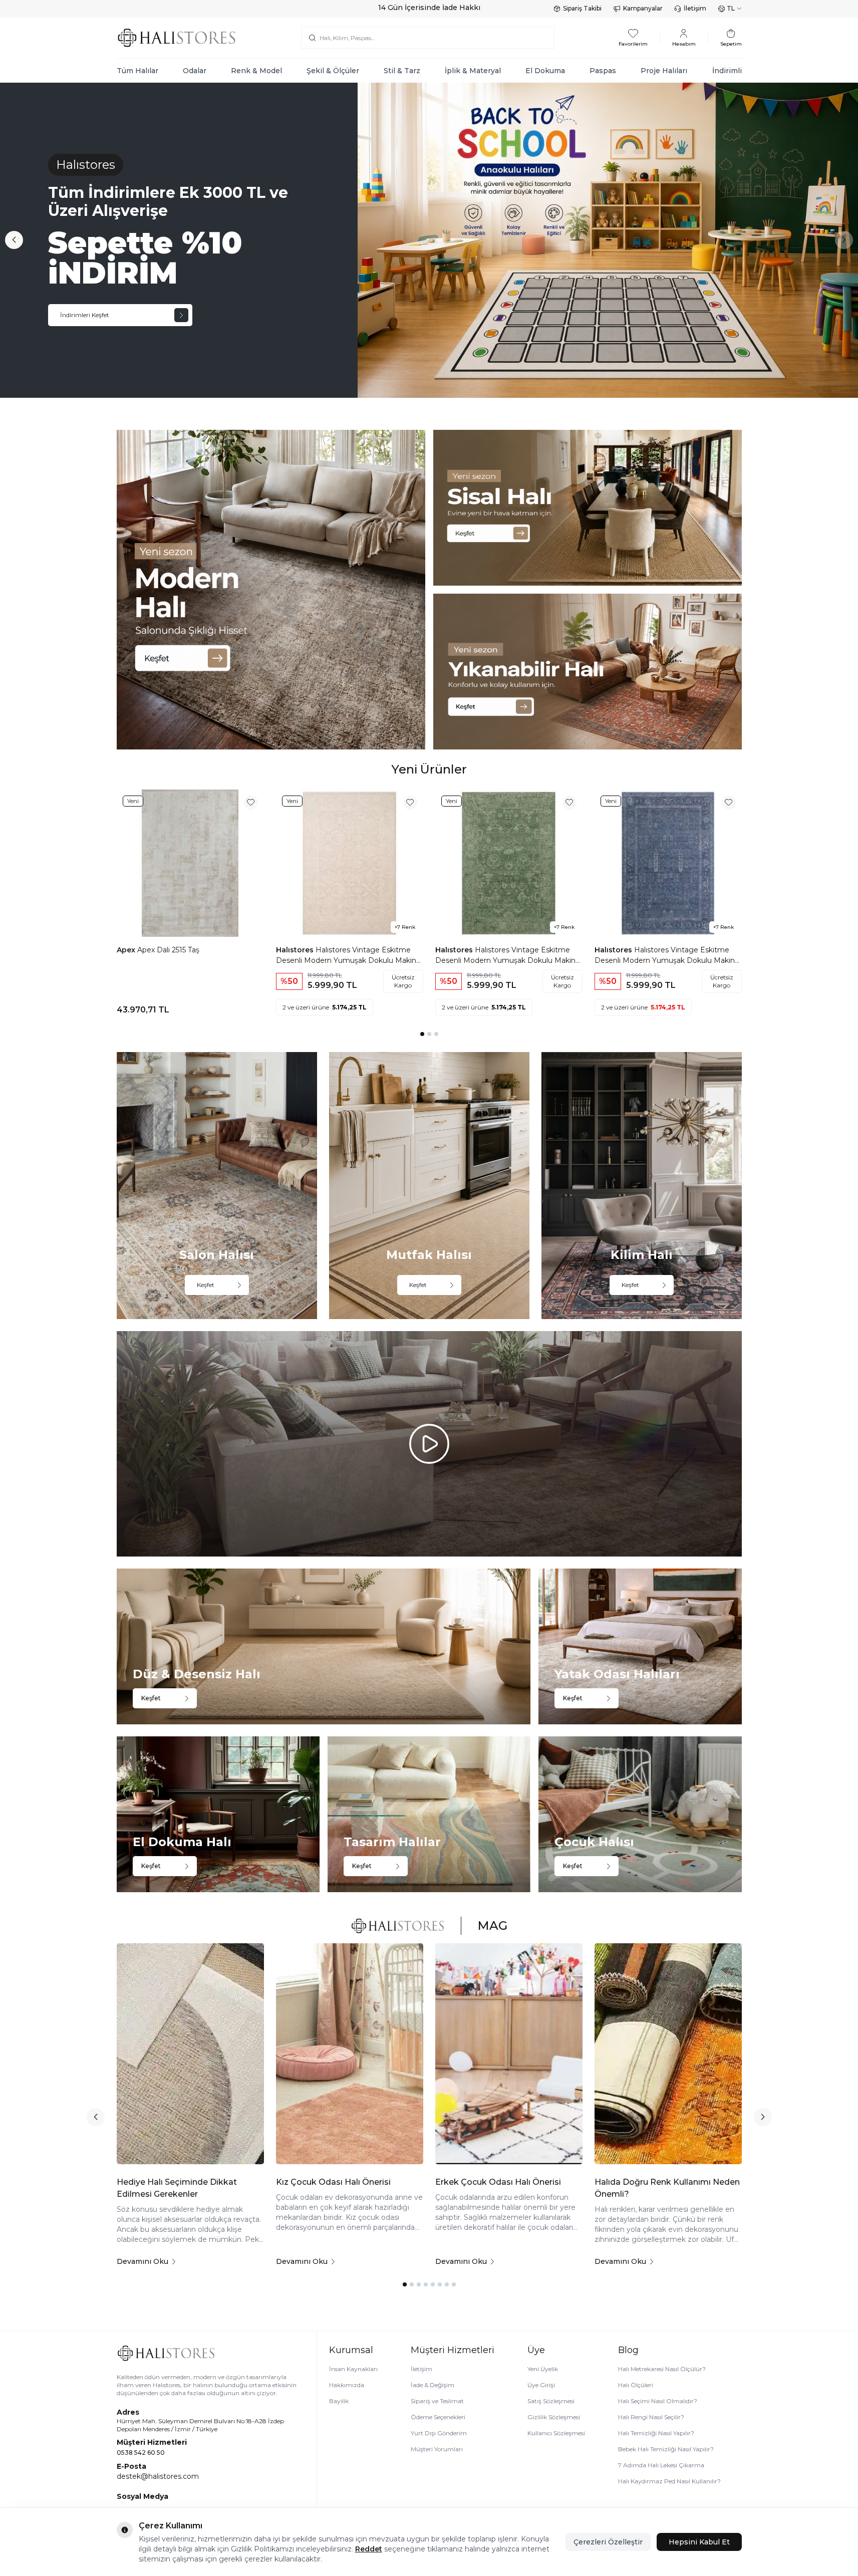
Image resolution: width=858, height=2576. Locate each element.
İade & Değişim (433, 2385)
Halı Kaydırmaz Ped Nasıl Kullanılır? (669, 2481)
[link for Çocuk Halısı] (640, 1814)
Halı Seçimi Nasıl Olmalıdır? (658, 2401)
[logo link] (177, 38)
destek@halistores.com (158, 2476)
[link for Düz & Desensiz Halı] (324, 1646)
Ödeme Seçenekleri (438, 2417)
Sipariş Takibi (582, 8)
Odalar (195, 71)
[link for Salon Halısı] (217, 1186)
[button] (14, 240)
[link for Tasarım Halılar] (429, 1814)
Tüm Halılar (137, 71)
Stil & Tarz (402, 71)
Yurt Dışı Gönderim (439, 2433)
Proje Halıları (664, 71)
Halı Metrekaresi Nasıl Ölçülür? (662, 2369)
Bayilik (339, 2401)
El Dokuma (545, 71)
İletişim (695, 8)
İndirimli (727, 71)
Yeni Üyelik (543, 2369)
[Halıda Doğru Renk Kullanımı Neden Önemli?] (668, 2054)
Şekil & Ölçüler (333, 71)
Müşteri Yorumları (437, 2449)
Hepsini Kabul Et (699, 2542)
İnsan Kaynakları (353, 2369)
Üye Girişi (541, 2385)
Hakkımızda (347, 2385)
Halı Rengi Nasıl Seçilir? (651, 2417)
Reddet (369, 2549)
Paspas (603, 71)
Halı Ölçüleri (636, 2385)
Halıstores (296, 950)
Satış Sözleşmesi (551, 2401)
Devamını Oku (142, 2261)
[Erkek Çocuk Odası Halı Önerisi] (509, 2054)
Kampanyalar (643, 8)
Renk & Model (256, 71)
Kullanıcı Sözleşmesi (556, 2433)
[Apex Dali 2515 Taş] (190, 863)
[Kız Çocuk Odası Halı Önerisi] (350, 2054)
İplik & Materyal (473, 71)
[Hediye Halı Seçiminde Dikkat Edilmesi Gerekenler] (190, 2054)
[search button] (312, 38)
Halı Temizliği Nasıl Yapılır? (656, 2433)
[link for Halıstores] (429, 240)
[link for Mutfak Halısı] (429, 1186)
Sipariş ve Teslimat (437, 2401)
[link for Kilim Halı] (642, 1186)
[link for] (271, 590)
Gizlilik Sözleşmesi (554, 2417)
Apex (127, 950)
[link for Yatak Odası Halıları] (640, 1646)
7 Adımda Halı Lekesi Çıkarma (661, 2465)
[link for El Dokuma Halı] (218, 1814)
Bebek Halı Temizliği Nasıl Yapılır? (666, 2449)
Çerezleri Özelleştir (608, 2542)
